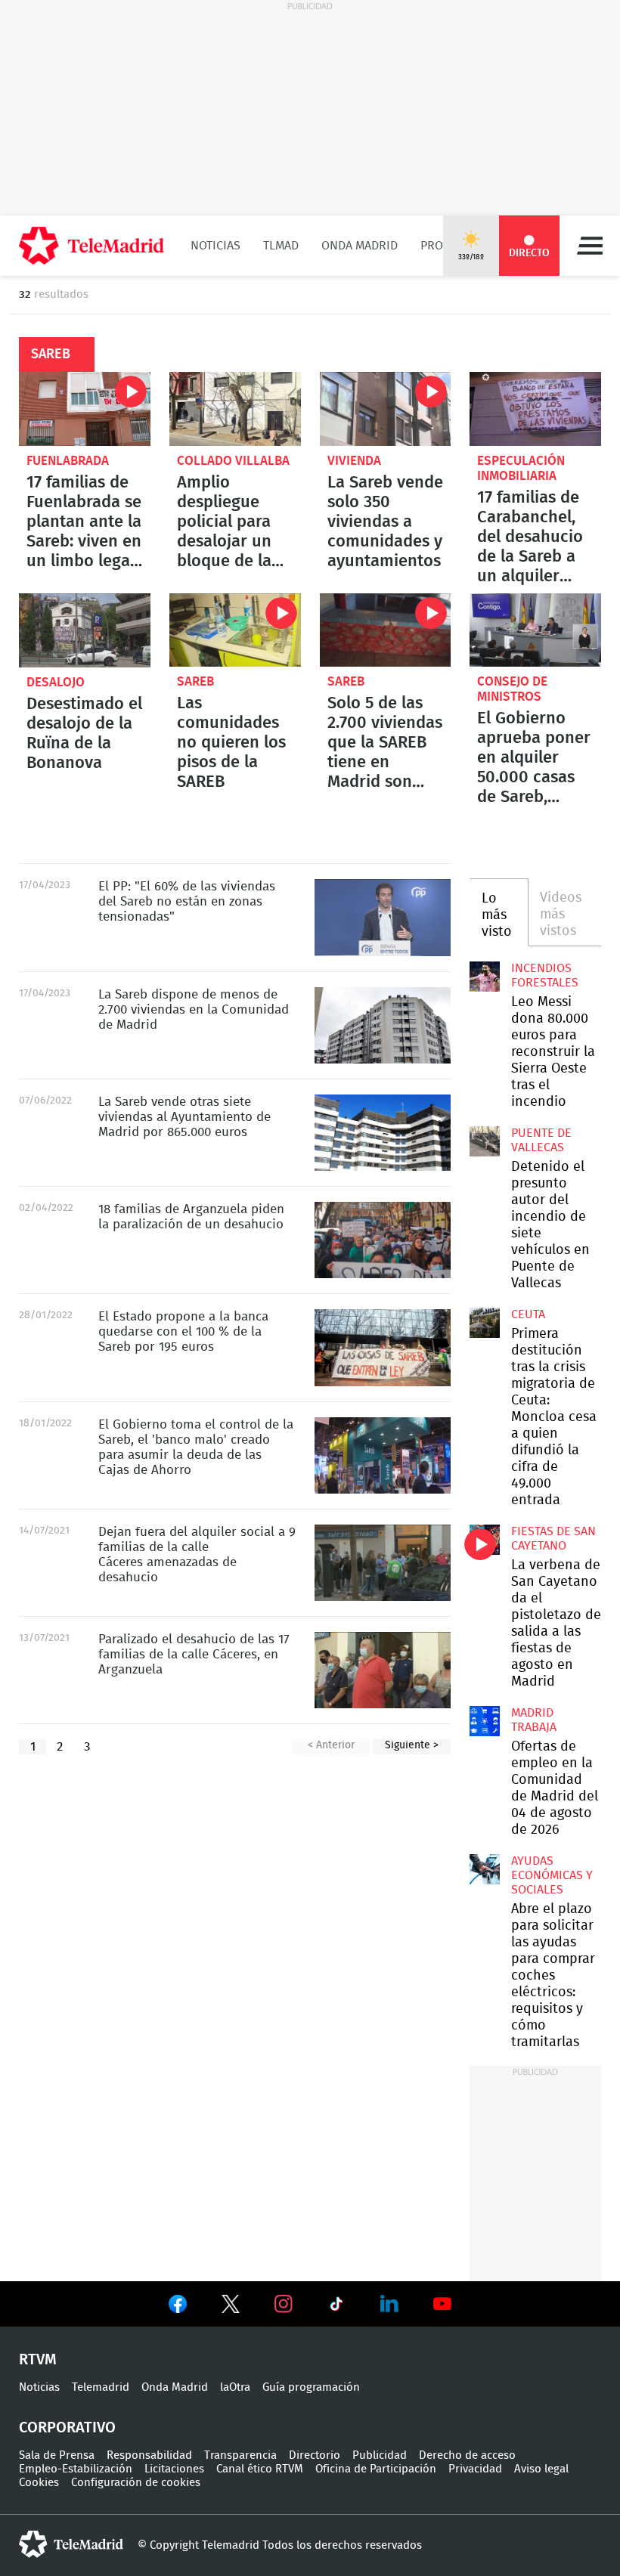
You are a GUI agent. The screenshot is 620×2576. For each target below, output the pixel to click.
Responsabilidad (149, 2455)
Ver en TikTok (336, 2307)
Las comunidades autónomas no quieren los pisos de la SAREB (235, 630)
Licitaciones (174, 2469)
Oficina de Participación (376, 2469)
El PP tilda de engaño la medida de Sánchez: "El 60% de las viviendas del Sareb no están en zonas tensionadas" (383, 917)
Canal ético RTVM (260, 2469)
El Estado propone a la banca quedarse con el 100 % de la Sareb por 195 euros (383, 1347)
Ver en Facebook (178, 2307)
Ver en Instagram (284, 2304)
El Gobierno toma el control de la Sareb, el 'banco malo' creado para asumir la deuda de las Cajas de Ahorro (383, 1455)
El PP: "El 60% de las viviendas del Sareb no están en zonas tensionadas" (187, 901)
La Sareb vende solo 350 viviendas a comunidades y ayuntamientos (386, 409)
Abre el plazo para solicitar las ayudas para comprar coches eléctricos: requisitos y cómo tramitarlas (485, 1869)
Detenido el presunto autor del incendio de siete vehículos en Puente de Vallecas (485, 1141)
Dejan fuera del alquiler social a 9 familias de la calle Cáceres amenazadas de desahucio (383, 1563)
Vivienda (354, 461)
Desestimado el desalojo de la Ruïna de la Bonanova (84, 733)
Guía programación (311, 2387)
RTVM (38, 2360)
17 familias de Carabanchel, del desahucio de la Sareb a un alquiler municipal (535, 409)
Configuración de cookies (136, 2483)
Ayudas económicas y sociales (552, 1875)
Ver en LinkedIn (389, 2304)
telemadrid (71, 2544)
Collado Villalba (233, 461)
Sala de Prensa (57, 2455)
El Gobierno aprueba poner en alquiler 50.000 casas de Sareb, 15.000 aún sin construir (535, 630)
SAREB (195, 681)
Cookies (39, 2483)
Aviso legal (541, 2469)
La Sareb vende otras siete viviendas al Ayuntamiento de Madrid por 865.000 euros (383, 1133)
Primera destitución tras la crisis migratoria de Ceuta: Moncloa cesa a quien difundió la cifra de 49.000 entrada (485, 1323)
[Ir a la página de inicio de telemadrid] (91, 246)
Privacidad (475, 2469)
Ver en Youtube (442, 2304)
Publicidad (380, 2455)
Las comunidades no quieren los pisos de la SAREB (231, 742)
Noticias (215, 246)
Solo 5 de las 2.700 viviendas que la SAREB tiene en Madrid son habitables (386, 630)
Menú (590, 246)
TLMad (281, 246)
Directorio (315, 2455)
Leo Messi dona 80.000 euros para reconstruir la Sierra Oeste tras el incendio (485, 977)
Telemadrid (101, 2387)
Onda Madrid (360, 246)
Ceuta (528, 1314)
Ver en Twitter (231, 2307)
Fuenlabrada (68, 461)
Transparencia (240, 2455)
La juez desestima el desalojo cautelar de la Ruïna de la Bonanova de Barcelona (85, 630)
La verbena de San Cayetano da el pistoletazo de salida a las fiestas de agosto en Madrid (485, 1540)
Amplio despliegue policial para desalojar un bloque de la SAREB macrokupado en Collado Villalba (235, 409)
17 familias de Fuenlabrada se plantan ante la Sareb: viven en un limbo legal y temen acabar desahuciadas (85, 409)
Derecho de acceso (467, 2455)
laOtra (235, 2387)
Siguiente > (412, 1745)
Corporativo (67, 2428)
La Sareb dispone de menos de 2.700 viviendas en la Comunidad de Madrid (383, 1025)
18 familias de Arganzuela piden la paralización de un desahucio (383, 1240)
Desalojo (56, 682)
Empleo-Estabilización (76, 2469)
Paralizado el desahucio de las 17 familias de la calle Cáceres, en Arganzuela (383, 1670)
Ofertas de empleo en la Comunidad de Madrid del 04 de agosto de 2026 (485, 1721)
